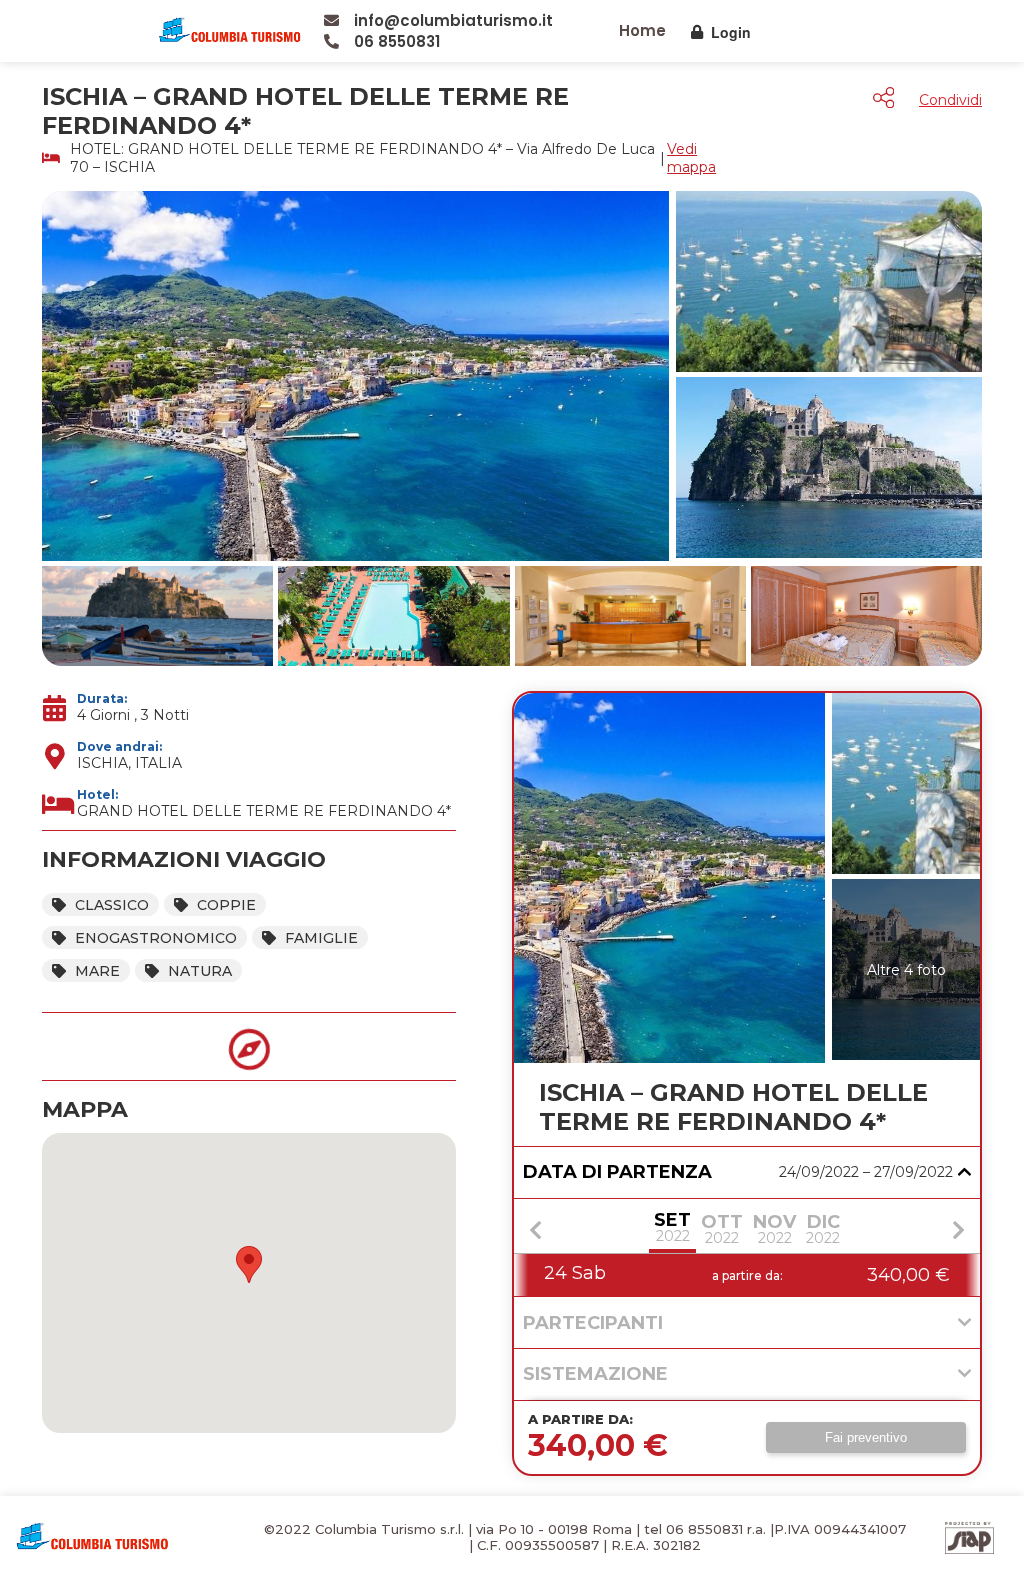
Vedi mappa (691, 158)
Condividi (950, 100)
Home (642, 30)
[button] (249, 1264)
